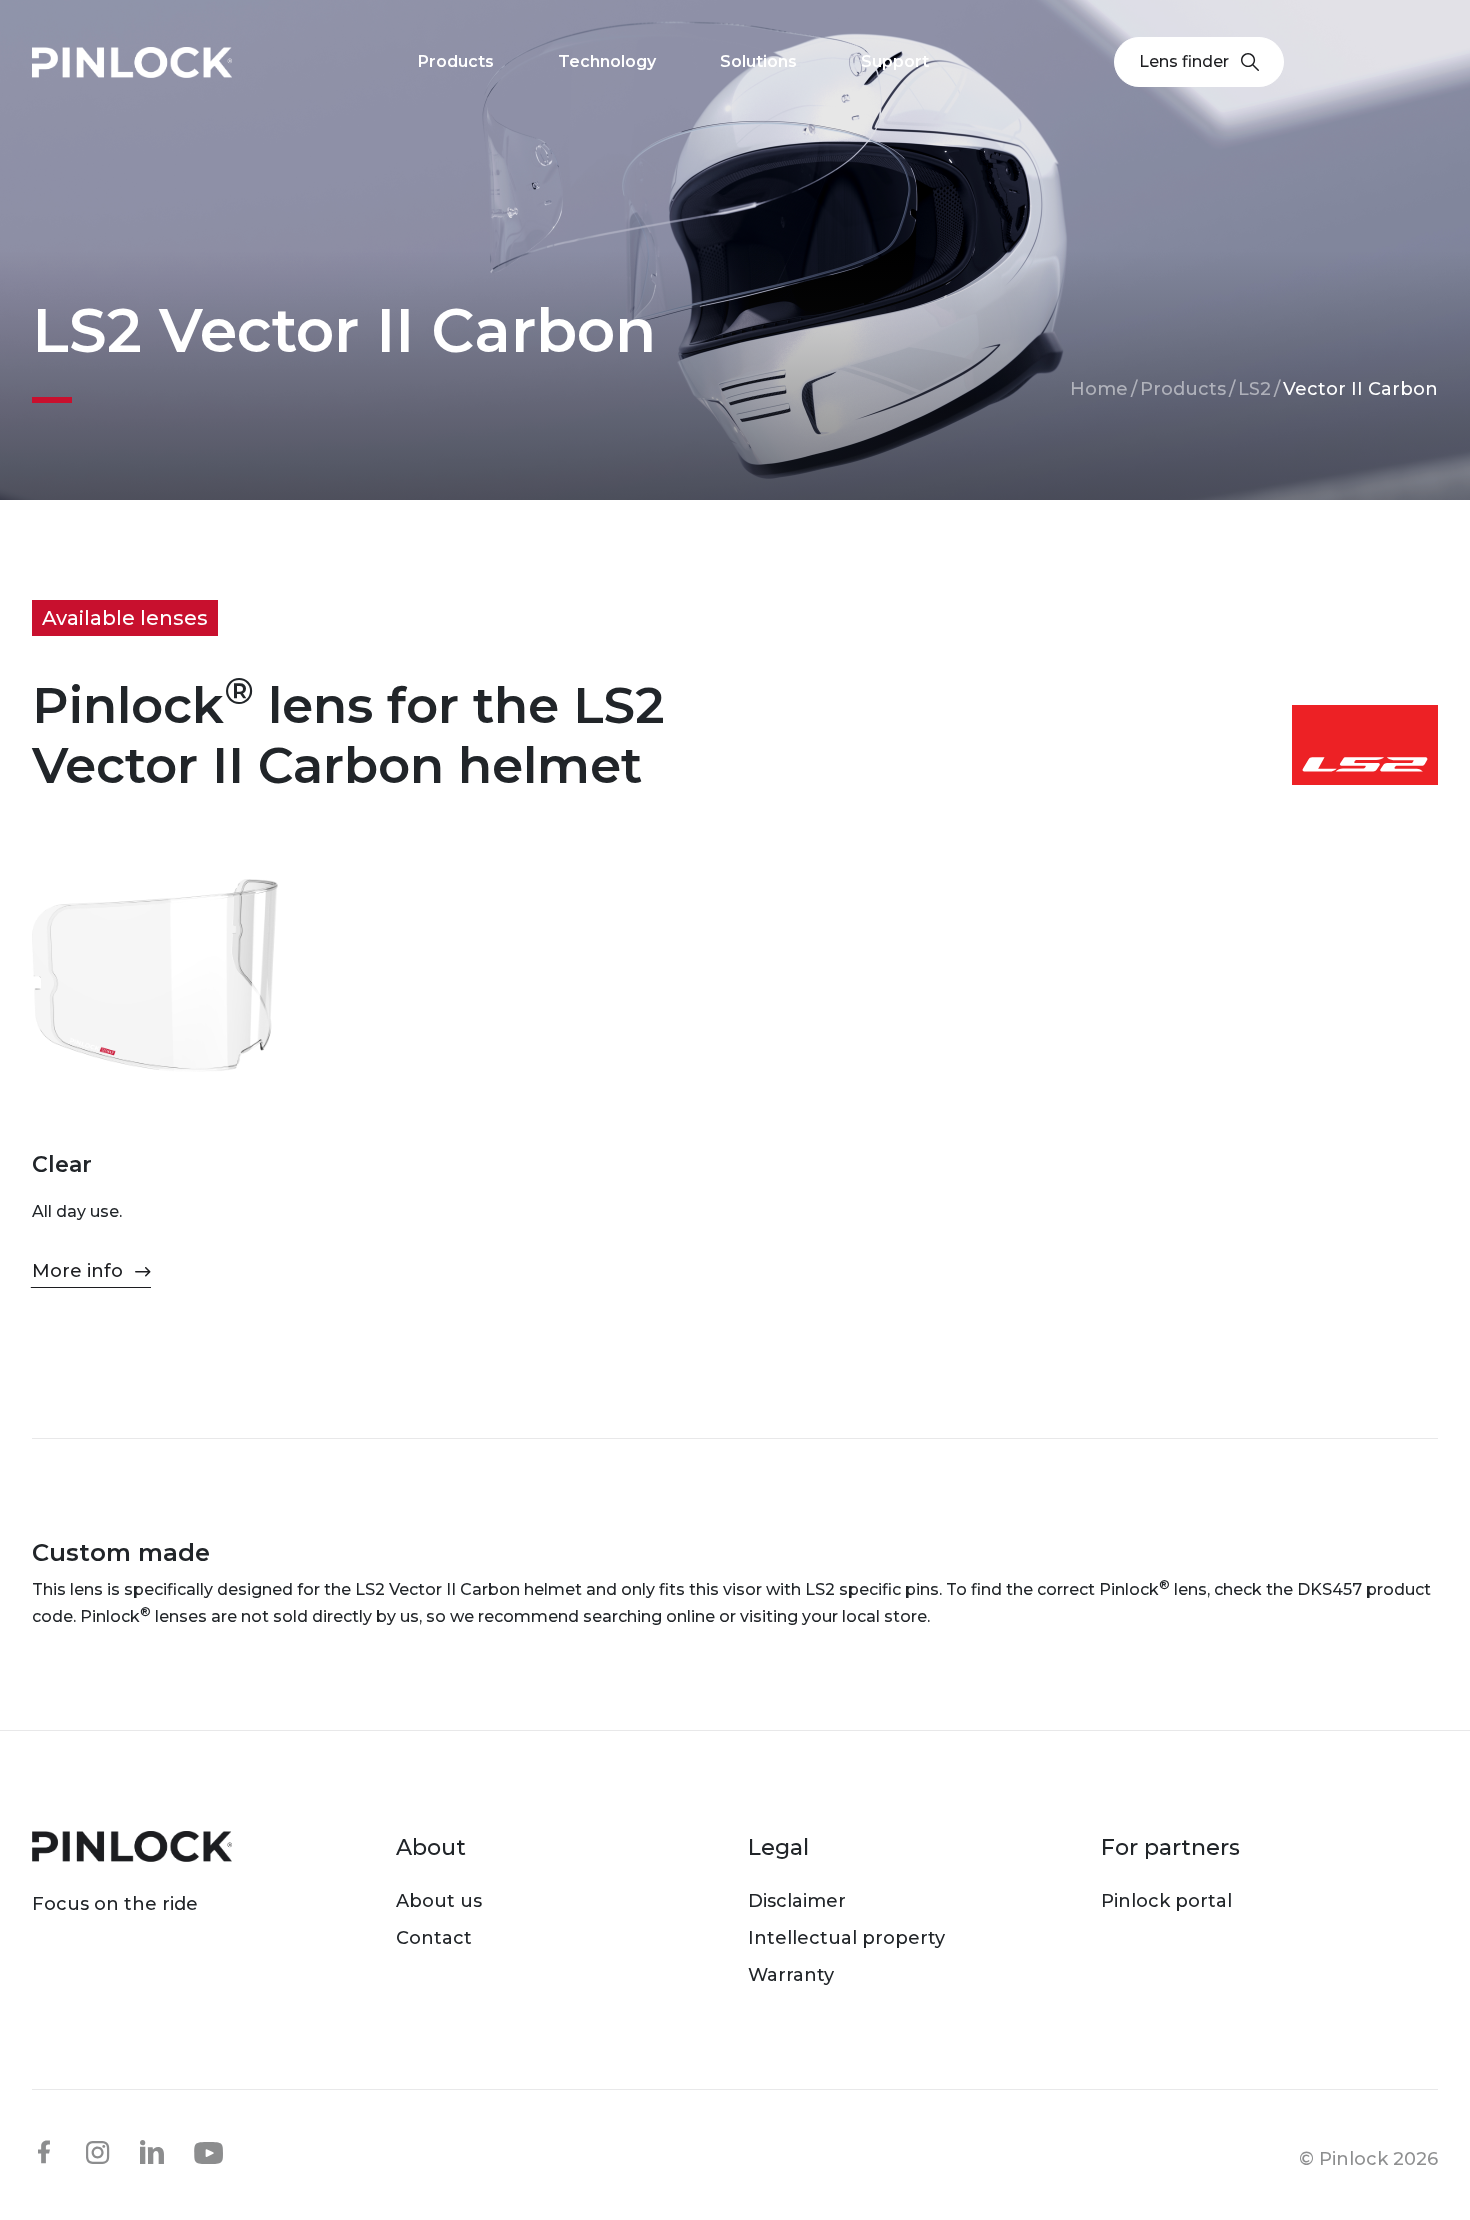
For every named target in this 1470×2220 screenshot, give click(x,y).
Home (1099, 389)
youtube (209, 2153)
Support (895, 61)
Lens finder (1184, 61)
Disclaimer (797, 1901)
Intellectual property (846, 1938)
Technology (607, 61)
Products (1183, 389)
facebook (44, 2152)
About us (439, 1901)
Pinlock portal (1166, 1901)
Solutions (758, 61)
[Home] (132, 62)
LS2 (1254, 389)
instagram (98, 2152)
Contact (434, 1938)
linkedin (152, 2152)
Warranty (791, 1975)
